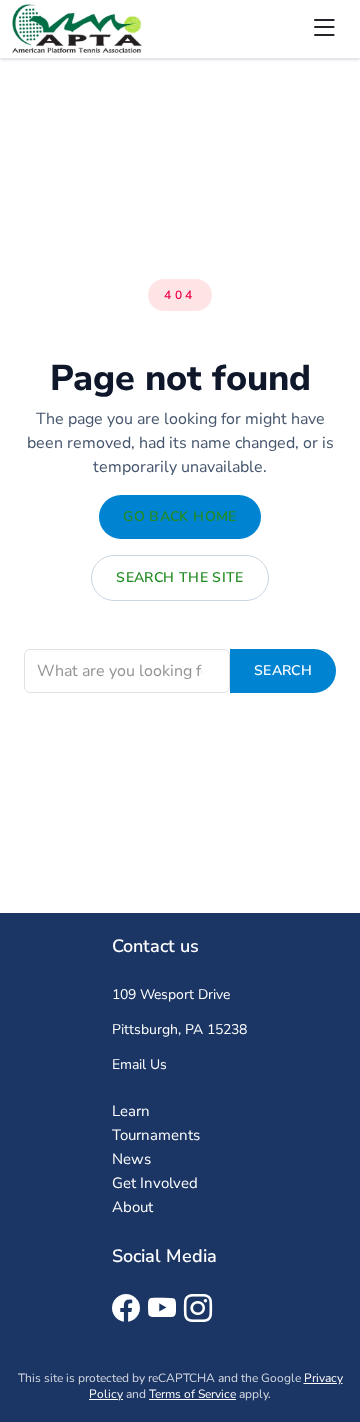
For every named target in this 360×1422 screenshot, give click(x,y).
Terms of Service (192, 1394)
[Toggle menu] (324, 29)
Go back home (179, 516)
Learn (131, 1111)
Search (283, 670)
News (131, 1159)
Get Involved (155, 1183)
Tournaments (156, 1135)
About (132, 1207)
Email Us (139, 1064)
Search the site (179, 577)
